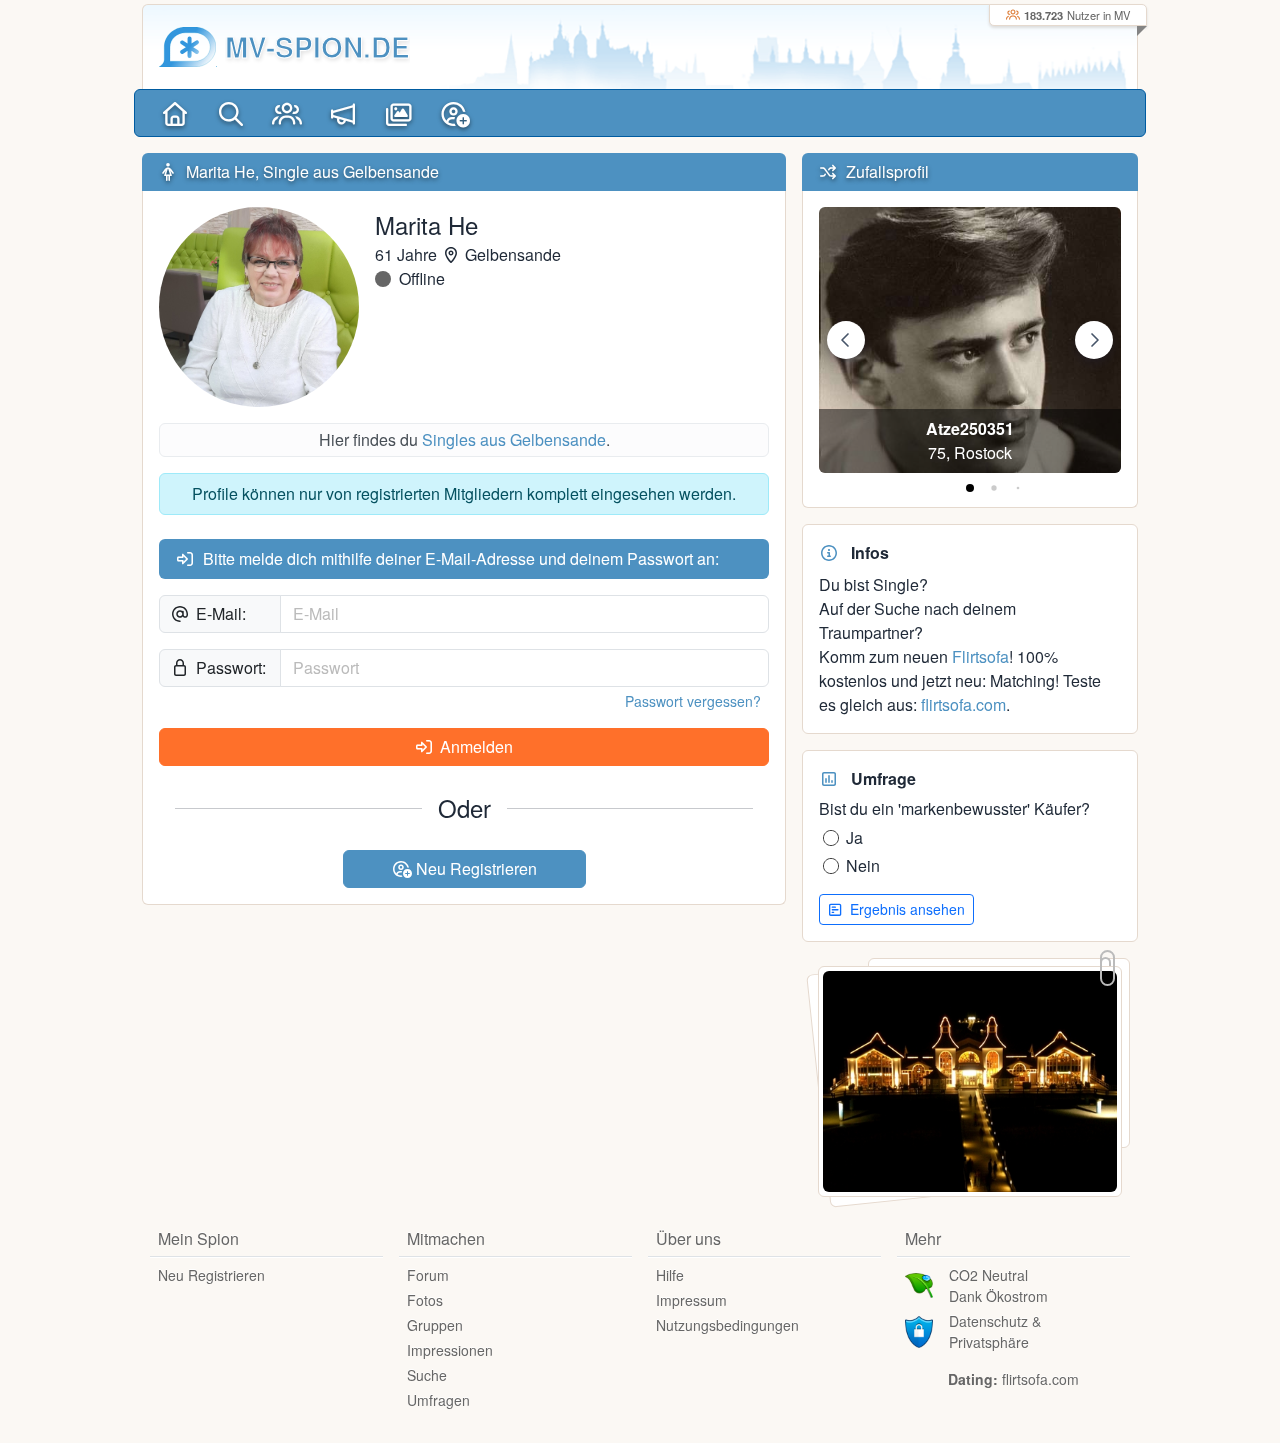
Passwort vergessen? (693, 701)
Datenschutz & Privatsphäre (995, 1331)
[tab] (970, 488)
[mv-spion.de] (188, 47)
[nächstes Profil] (1094, 340)
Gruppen (435, 1325)
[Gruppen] (287, 113)
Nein (863, 865)
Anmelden (474, 746)
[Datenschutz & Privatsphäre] (919, 1330)
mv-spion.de (317, 46)
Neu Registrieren (474, 868)
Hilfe (670, 1275)
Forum (428, 1275)
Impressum (691, 1300)
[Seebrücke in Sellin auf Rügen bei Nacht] (970, 1079)
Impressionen (450, 1350)
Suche (427, 1375)
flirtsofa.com (963, 704)
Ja (854, 837)
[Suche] (231, 113)
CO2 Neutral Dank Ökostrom (998, 1285)
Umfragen (438, 1400)
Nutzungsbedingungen (727, 1325)
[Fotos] (399, 113)
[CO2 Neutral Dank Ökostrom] (919, 1284)
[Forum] (343, 113)
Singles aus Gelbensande (514, 439)
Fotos (425, 1300)
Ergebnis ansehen (905, 909)
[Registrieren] (455, 113)
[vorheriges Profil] (846, 340)
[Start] (175, 113)
